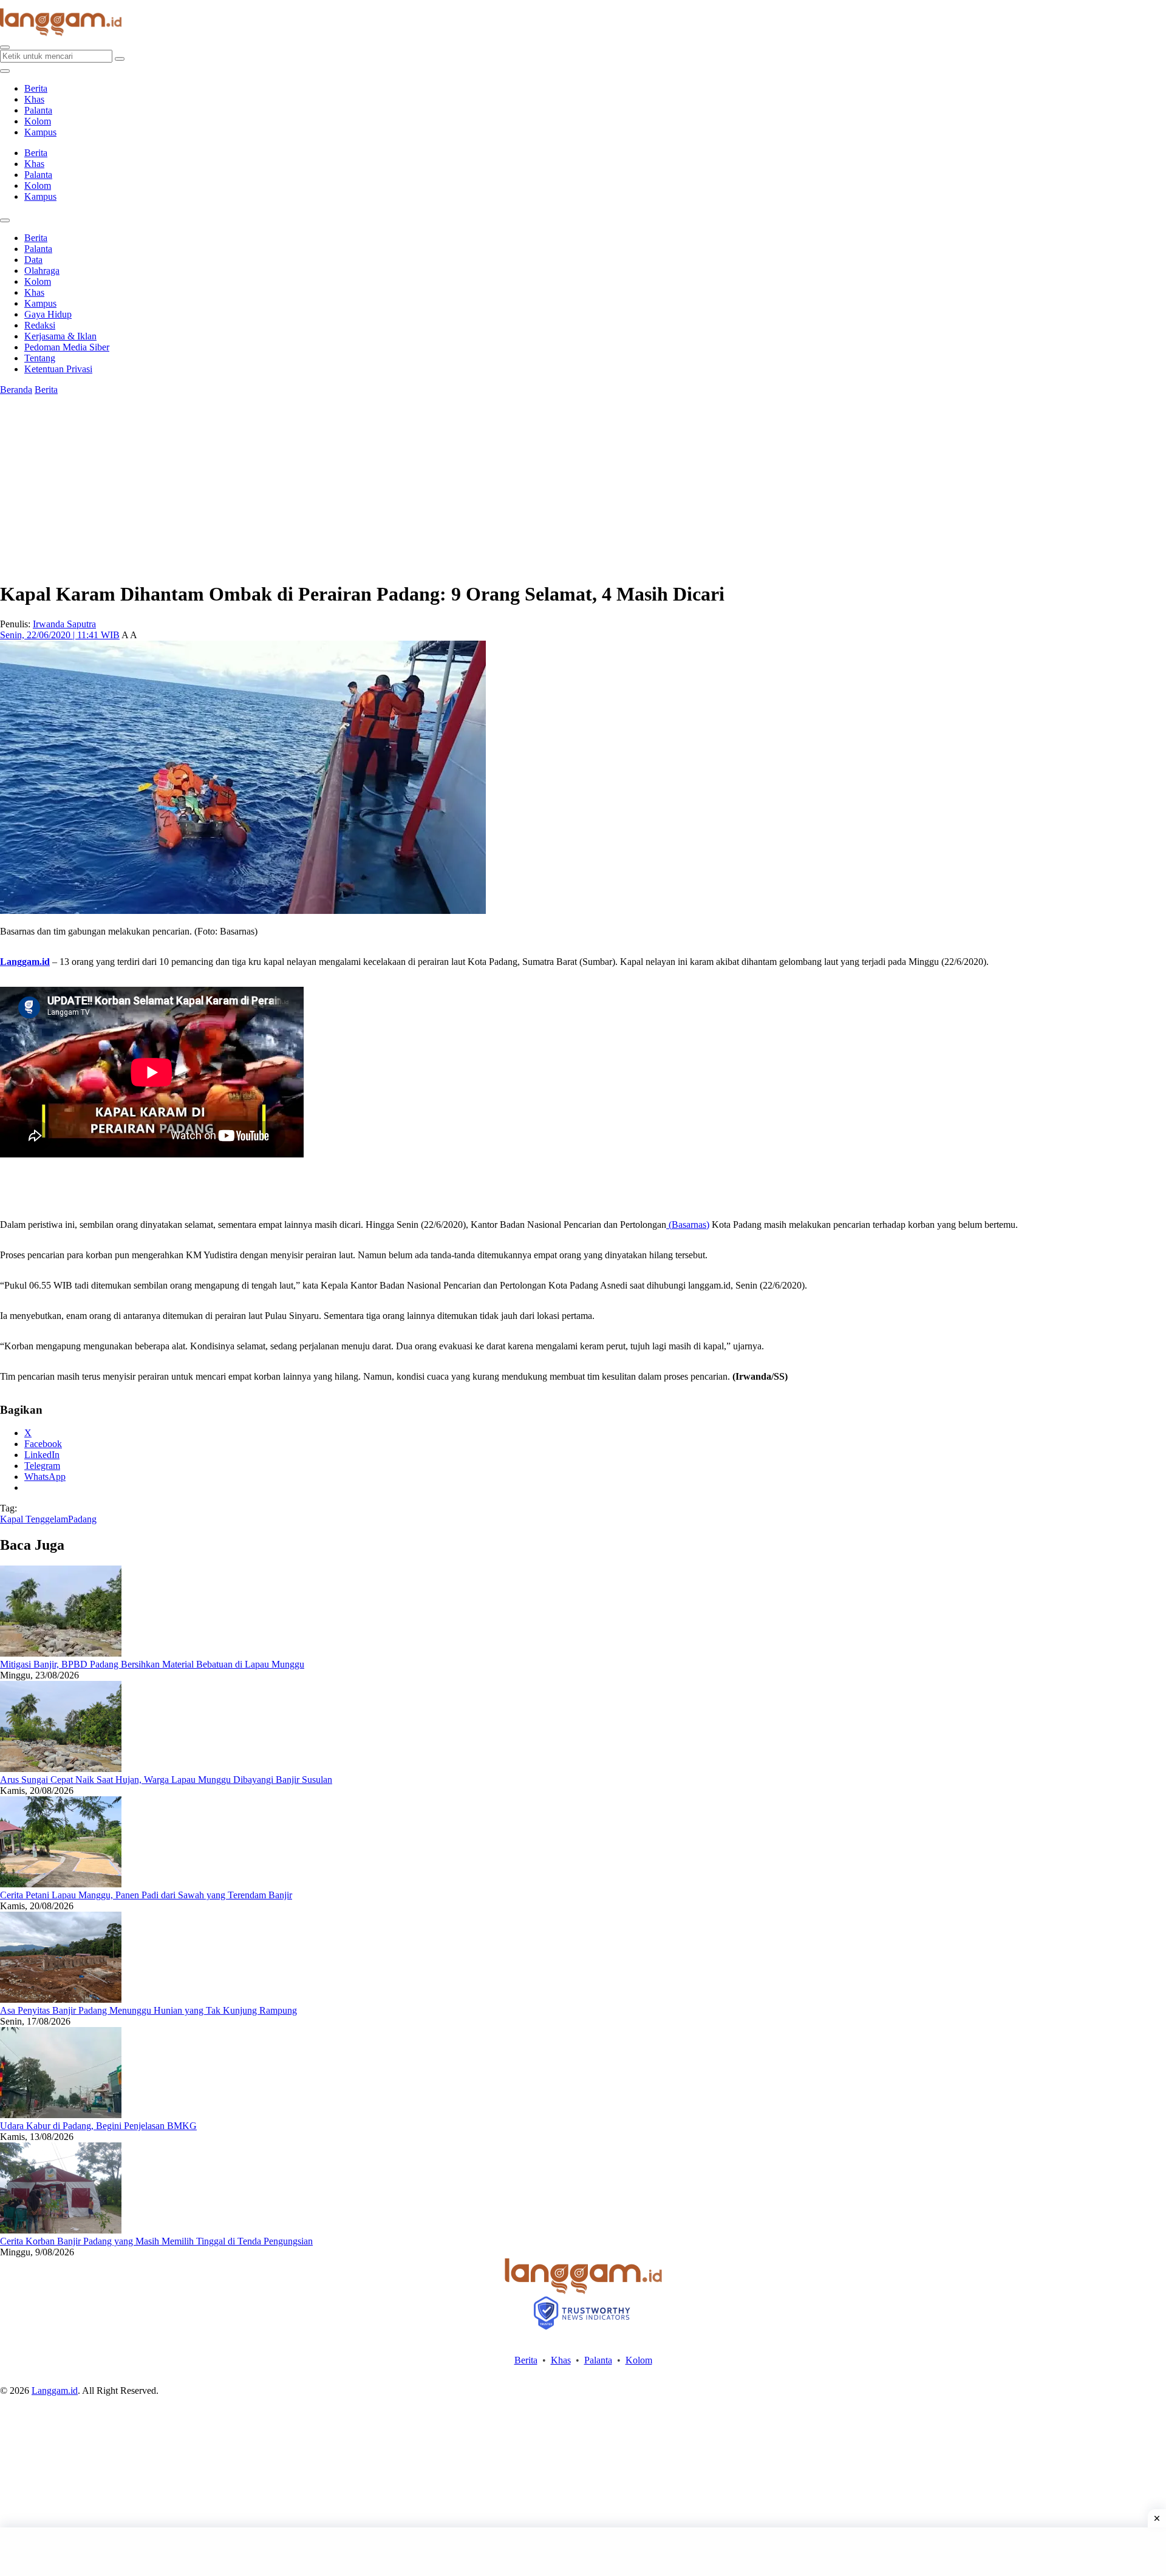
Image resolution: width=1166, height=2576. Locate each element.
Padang (82, 1519)
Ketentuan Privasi (58, 369)
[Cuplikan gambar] (61, 1653)
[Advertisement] (583, 2552)
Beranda (16, 390)
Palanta (38, 110)
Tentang (40, 358)
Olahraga (42, 271)
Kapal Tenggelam (34, 1519)
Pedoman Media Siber (67, 347)
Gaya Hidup (48, 314)
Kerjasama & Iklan (60, 336)
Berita (36, 88)
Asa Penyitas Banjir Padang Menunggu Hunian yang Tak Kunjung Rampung (148, 2010)
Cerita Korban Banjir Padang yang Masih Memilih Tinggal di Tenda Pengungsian (156, 2241)
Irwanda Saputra (64, 624)
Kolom (38, 121)
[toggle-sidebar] (5, 71)
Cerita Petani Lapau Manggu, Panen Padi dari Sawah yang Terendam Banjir (146, 1895)
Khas (34, 99)
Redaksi (40, 325)
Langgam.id (55, 2390)
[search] (5, 47)
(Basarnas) (688, 1225)
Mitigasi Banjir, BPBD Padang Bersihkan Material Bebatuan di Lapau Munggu (152, 1664)
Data (33, 260)
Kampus (40, 132)
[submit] (120, 59)
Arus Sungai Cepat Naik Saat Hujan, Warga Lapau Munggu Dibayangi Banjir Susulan (166, 1780)
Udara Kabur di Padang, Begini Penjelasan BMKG (98, 2126)
